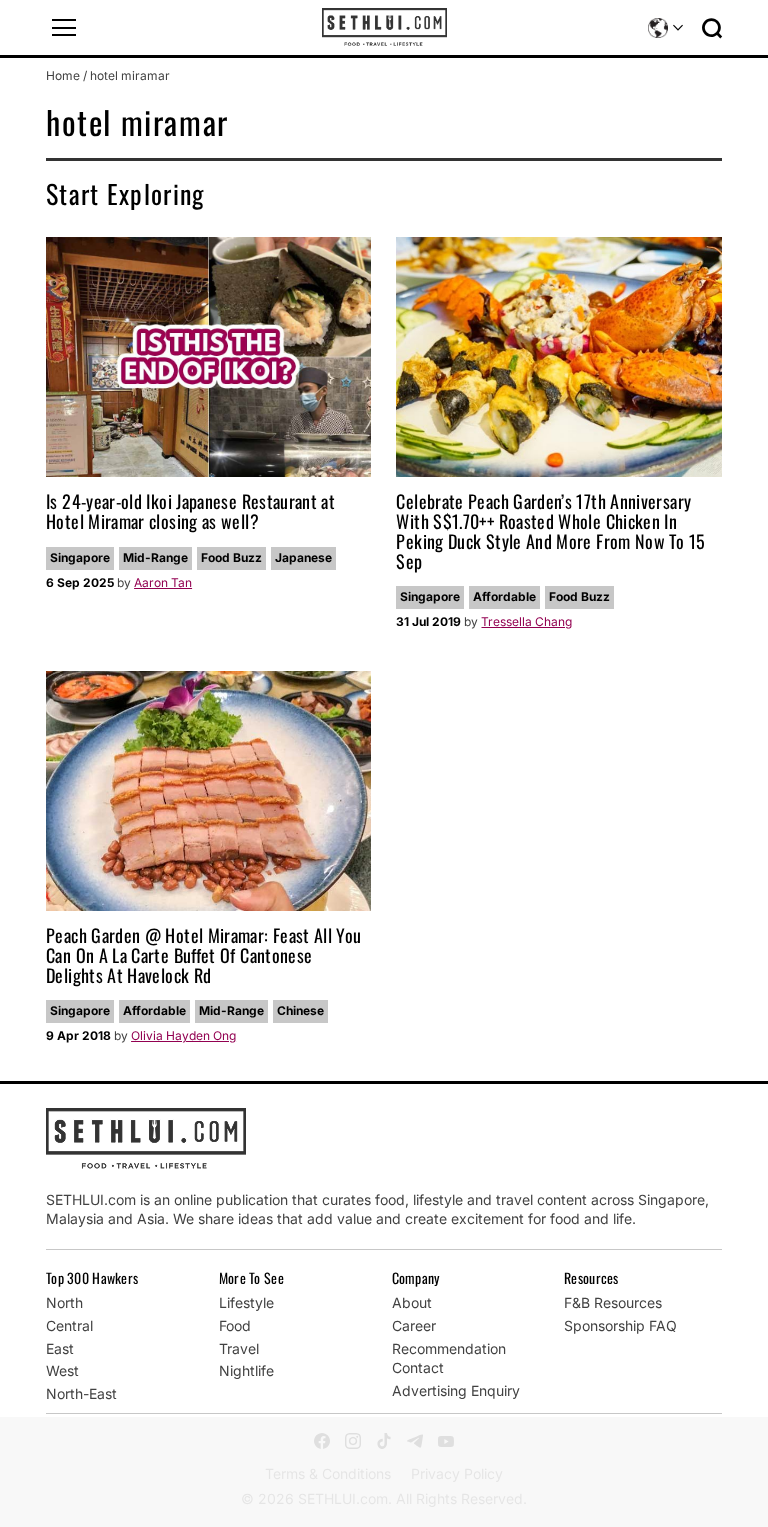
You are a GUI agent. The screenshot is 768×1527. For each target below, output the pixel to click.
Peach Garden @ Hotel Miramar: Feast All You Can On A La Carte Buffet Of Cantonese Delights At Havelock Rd (203, 955)
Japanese (303, 557)
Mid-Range (155, 557)
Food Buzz (231, 557)
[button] (64, 28)
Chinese (300, 1010)
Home (63, 75)
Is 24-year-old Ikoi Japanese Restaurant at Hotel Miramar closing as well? (190, 511)
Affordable (504, 596)
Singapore (80, 557)
